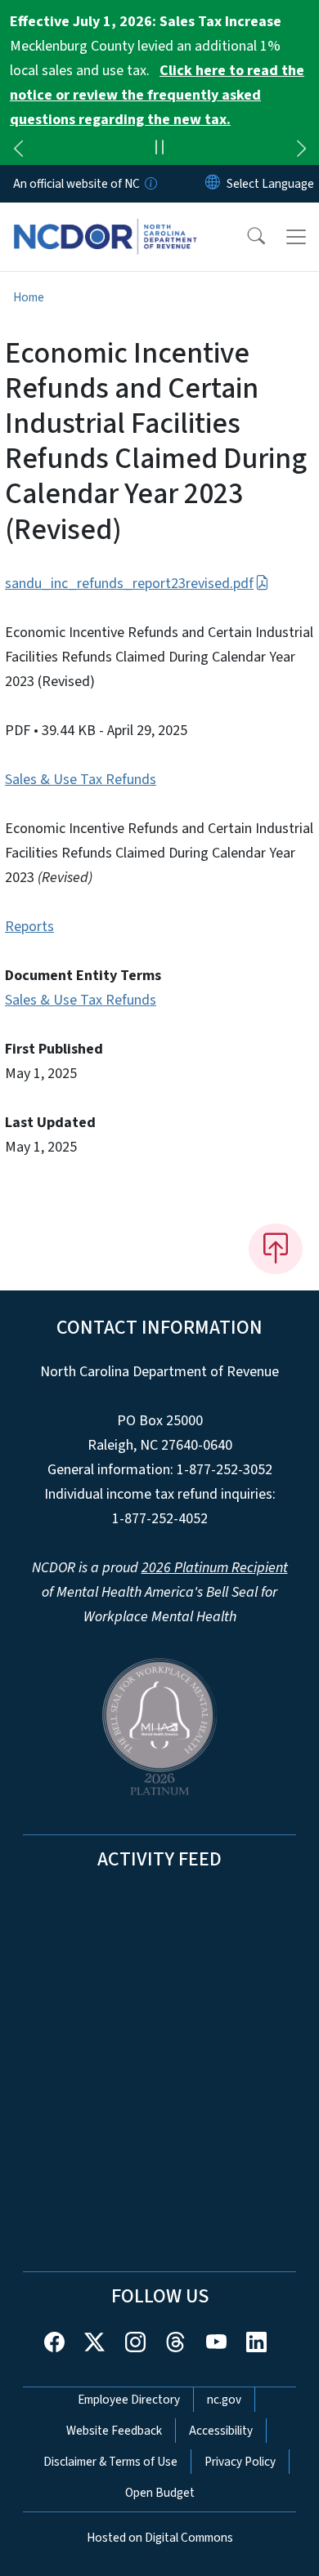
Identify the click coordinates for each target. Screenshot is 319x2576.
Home (29, 297)
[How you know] (150, 184)
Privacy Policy (240, 2462)
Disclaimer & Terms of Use (110, 2462)
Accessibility (221, 2431)
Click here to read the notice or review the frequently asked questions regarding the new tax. (157, 95)
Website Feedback (114, 2431)
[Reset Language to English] (213, 184)
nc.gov (224, 2400)
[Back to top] (276, 1249)
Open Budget (160, 2493)
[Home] (105, 221)
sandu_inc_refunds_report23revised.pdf (129, 584)
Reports (29, 927)
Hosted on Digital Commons (160, 2538)
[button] (245, 237)
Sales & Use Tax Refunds (81, 780)
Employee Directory (129, 2400)
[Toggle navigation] (296, 237)
